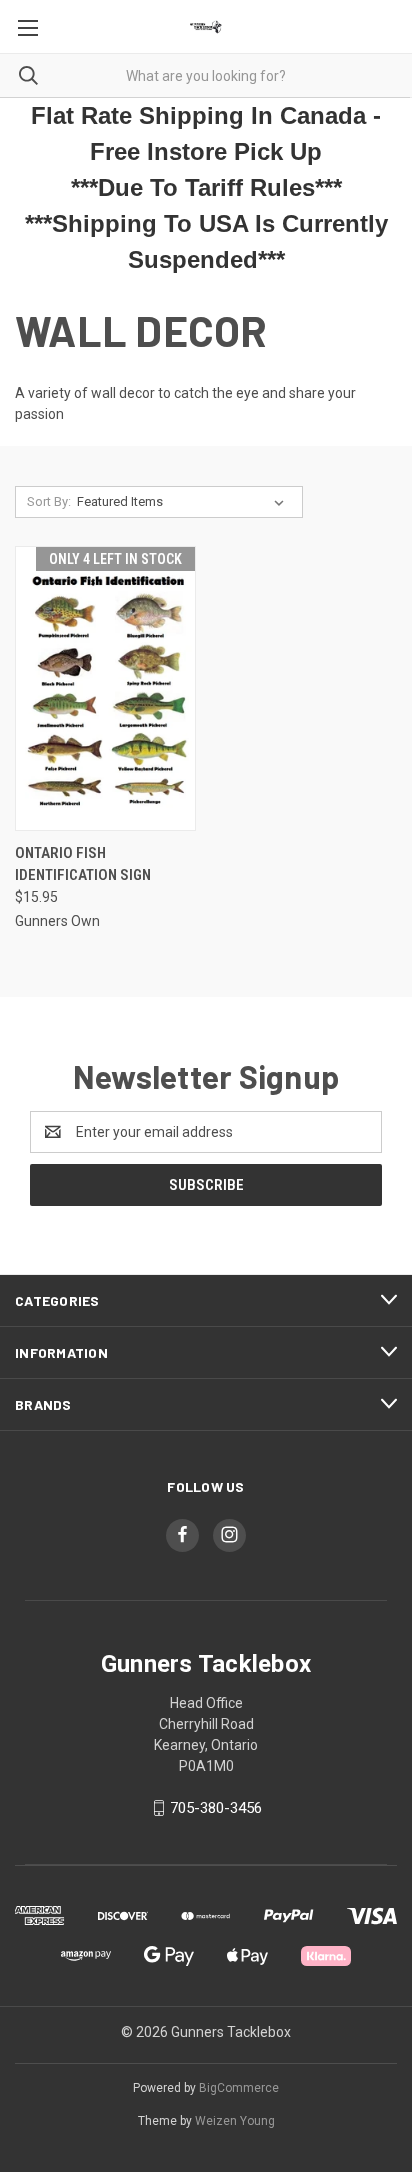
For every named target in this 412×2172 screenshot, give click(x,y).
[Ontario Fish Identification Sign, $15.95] (105, 688)
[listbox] (184, 502)
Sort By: (49, 501)
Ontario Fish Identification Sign (83, 864)
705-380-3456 (216, 1808)
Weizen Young (235, 2121)
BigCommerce (239, 2088)
